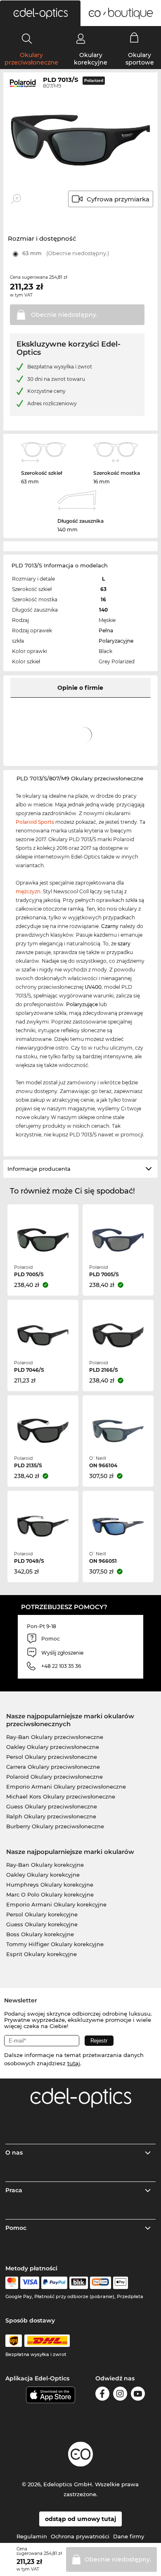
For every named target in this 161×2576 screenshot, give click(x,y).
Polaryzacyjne (116, 641)
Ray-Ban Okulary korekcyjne (45, 1865)
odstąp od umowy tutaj (80, 2519)
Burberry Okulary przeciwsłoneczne (55, 1826)
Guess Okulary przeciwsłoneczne (52, 1806)
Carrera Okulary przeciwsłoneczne (53, 1767)
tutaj (74, 2063)
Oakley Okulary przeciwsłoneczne (53, 1747)
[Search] (27, 38)
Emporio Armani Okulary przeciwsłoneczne (66, 1787)
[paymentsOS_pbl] (101, 2283)
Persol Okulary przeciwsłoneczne (52, 1757)
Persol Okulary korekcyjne (42, 1914)
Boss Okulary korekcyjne (40, 1934)
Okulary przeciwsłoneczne (31, 59)
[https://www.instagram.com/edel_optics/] (120, 2395)
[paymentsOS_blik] (79, 2283)
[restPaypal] (54, 2283)
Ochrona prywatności (80, 2536)
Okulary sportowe (140, 59)
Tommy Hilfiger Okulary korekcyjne (55, 1944)
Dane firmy (129, 2536)
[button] (40, 13)
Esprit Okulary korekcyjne (41, 1954)
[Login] (81, 38)
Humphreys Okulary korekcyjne (50, 1885)
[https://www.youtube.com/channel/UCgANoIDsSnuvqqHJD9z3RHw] (138, 2395)
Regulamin (32, 2536)
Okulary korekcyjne (91, 59)
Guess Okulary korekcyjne (42, 1924)
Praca (14, 2190)
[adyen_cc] (12, 2283)
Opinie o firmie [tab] (80, 688)
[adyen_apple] (121, 2283)
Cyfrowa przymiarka (118, 199)
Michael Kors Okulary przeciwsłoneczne (61, 1796)
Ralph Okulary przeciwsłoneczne (51, 1816)
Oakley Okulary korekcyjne (43, 1875)
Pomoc (16, 2228)
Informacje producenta (39, 1169)
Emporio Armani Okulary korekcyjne (56, 1904)
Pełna (106, 630)
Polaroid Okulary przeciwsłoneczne (54, 1777)
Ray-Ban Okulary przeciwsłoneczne (55, 1737)
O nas (14, 2153)
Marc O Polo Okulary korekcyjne (50, 1894)
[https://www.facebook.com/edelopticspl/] (102, 2395)
